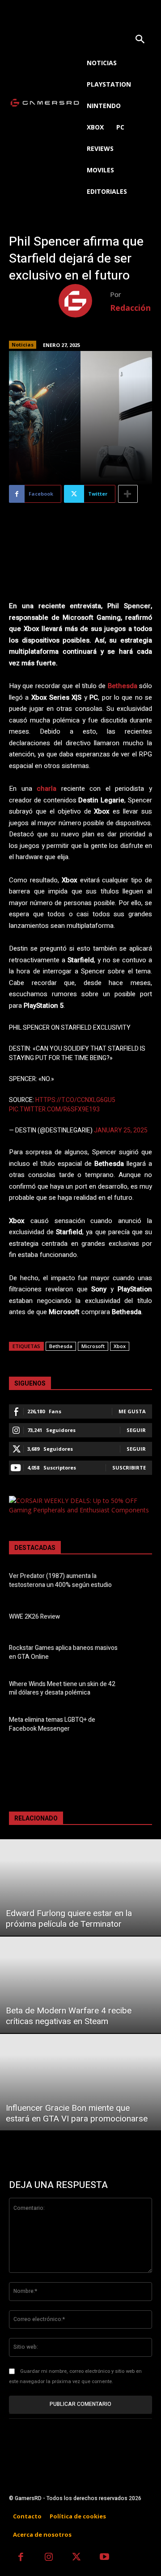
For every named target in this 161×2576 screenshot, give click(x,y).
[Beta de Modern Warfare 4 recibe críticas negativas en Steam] (80, 1985)
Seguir (136, 1430)
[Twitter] (77, 2558)
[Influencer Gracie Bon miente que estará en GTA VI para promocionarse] (80, 2082)
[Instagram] (49, 2558)
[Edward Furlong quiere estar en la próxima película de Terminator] (80, 1887)
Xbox (120, 1346)
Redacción (130, 308)
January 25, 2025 (121, 1130)
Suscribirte (129, 1468)
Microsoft (93, 1346)
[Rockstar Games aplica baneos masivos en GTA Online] (139, 1654)
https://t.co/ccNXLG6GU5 (75, 1100)
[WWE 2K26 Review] (139, 1618)
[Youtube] (105, 2558)
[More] (128, 494)
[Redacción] (84, 301)
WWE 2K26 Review (34, 1617)
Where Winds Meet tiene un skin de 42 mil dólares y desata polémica (62, 1689)
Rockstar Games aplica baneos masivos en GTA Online (63, 1652)
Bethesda (61, 1346)
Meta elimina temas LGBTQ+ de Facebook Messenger (52, 1724)
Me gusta (132, 1411)
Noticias (23, 344)
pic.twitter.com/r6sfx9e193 (54, 1109)
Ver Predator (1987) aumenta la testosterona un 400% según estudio (60, 1580)
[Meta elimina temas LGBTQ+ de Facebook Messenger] (139, 1726)
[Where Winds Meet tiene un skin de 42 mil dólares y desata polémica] (139, 1690)
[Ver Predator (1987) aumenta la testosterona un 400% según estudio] (139, 1582)
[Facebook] (21, 2558)
